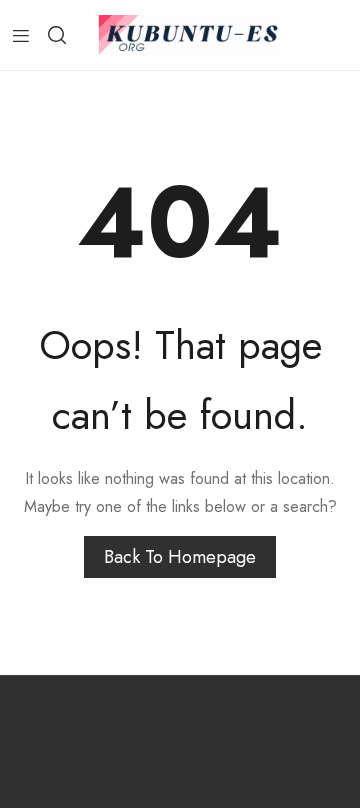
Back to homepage (180, 557)
